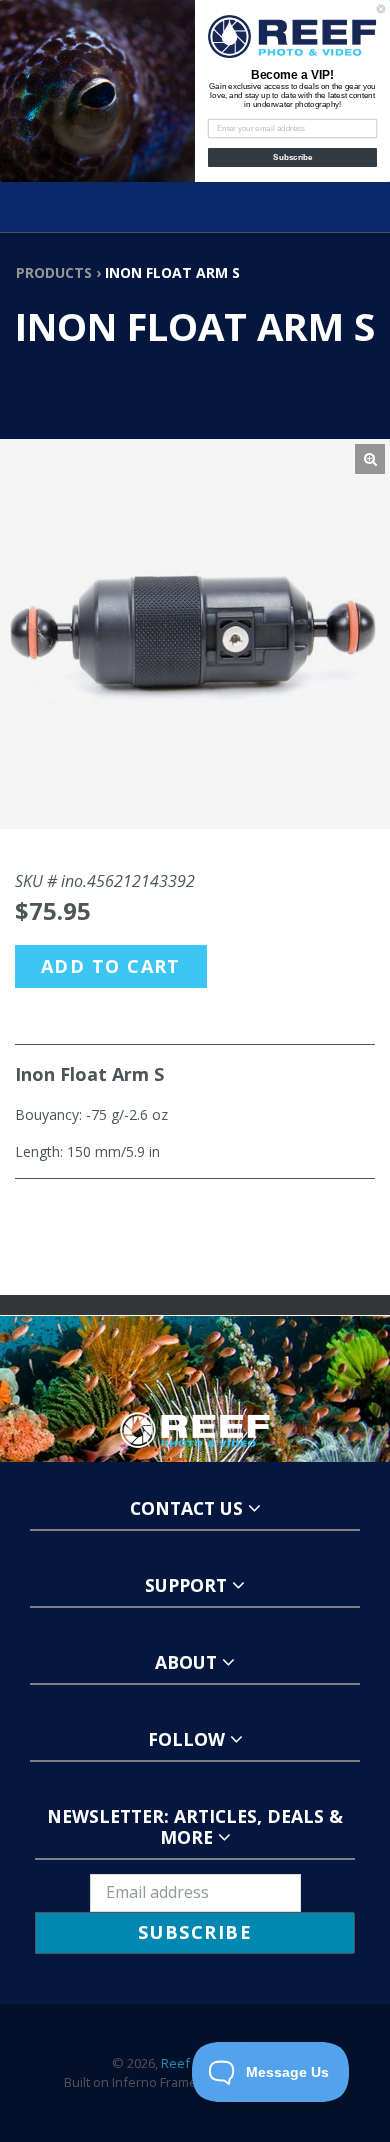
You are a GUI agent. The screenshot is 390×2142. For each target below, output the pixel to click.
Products (54, 272)
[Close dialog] (381, 9)
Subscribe (292, 157)
